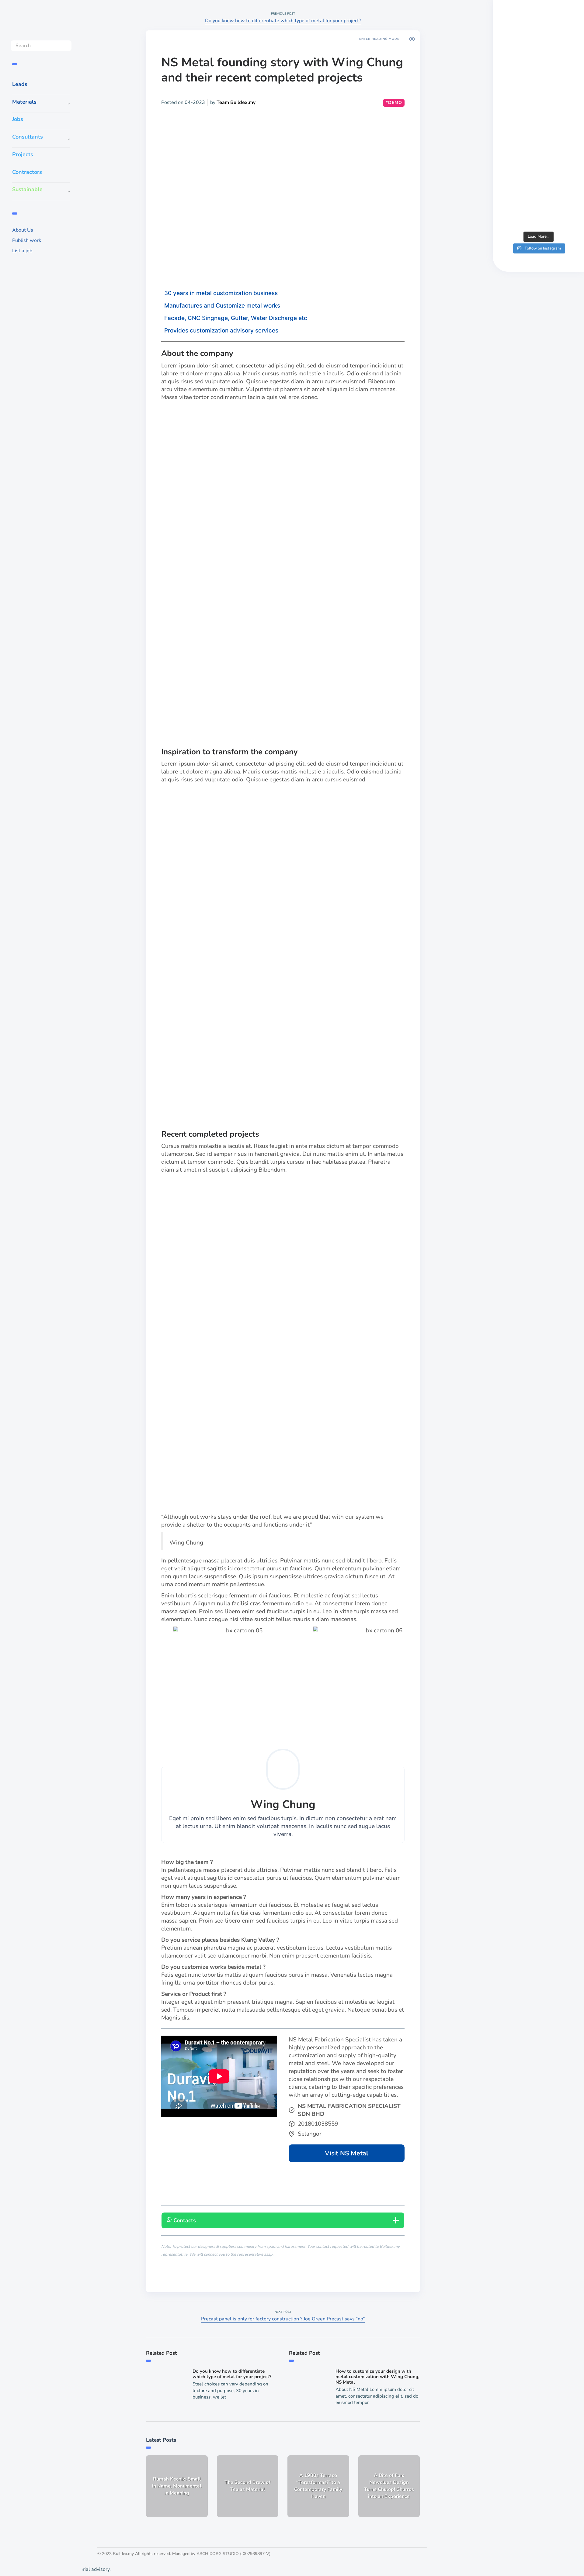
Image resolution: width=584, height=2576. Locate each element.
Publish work (27, 240)
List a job (22, 251)
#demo (394, 103)
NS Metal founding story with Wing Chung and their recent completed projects (282, 70)
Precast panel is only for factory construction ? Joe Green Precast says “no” (283, 2319)
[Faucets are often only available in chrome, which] (538, 162)
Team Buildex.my (236, 102)
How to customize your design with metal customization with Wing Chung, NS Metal (377, 2377)
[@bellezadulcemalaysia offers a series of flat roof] (538, 118)
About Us (23, 230)
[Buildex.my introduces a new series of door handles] (538, 206)
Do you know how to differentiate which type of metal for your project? (283, 21)
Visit (347, 2153)
